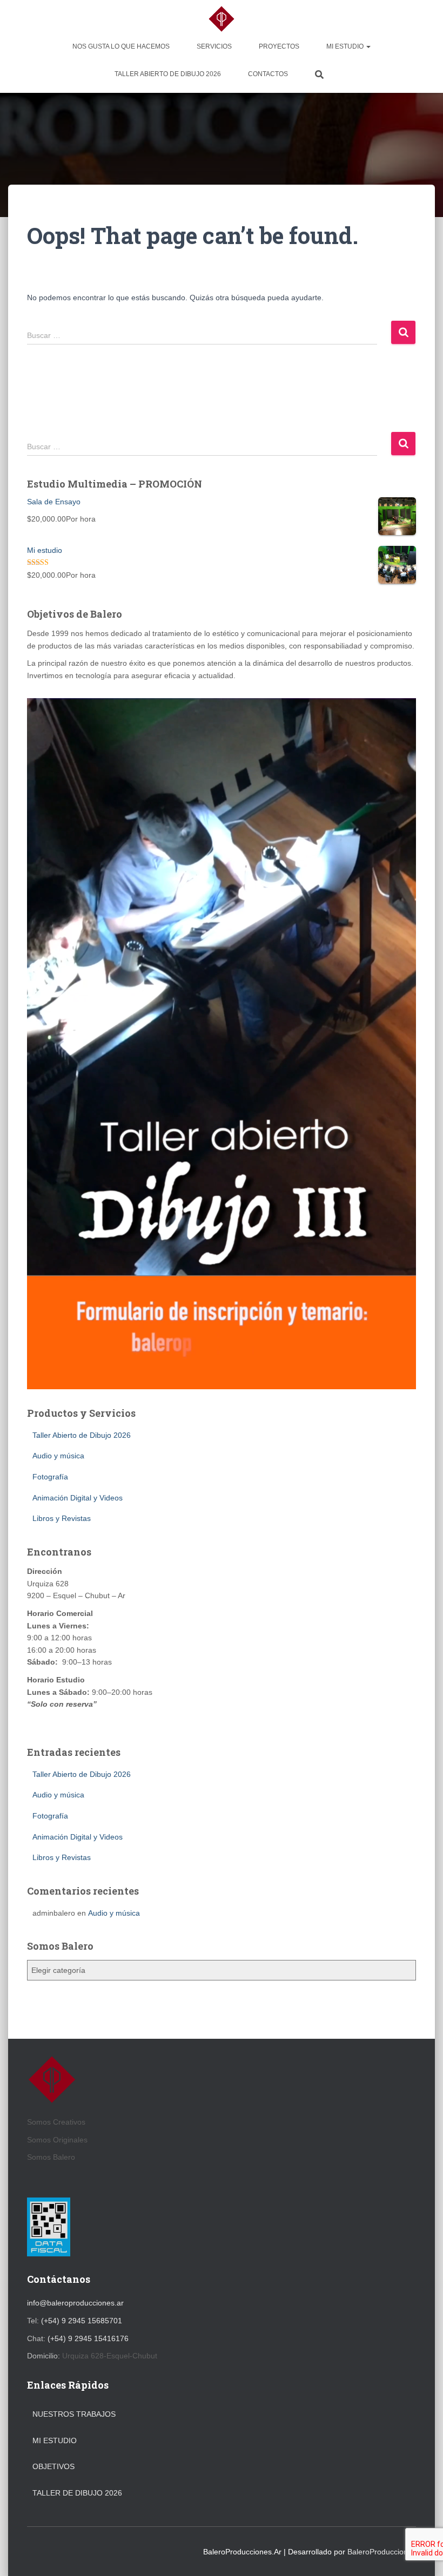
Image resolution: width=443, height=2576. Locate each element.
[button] (368, 46)
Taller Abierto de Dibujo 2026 (168, 74)
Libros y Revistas (62, 1518)
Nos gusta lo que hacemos (121, 46)
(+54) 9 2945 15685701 (82, 2321)
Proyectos (279, 46)
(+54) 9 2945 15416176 (88, 2338)
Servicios (214, 46)
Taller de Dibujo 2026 (77, 2493)
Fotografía (50, 1477)
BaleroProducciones (382, 2552)
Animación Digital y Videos (78, 1498)
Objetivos (53, 2466)
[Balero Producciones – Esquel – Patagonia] (222, 19)
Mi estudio (346, 46)
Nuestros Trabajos (74, 2414)
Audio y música (58, 1456)
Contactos (268, 74)
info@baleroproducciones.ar (75, 2303)
